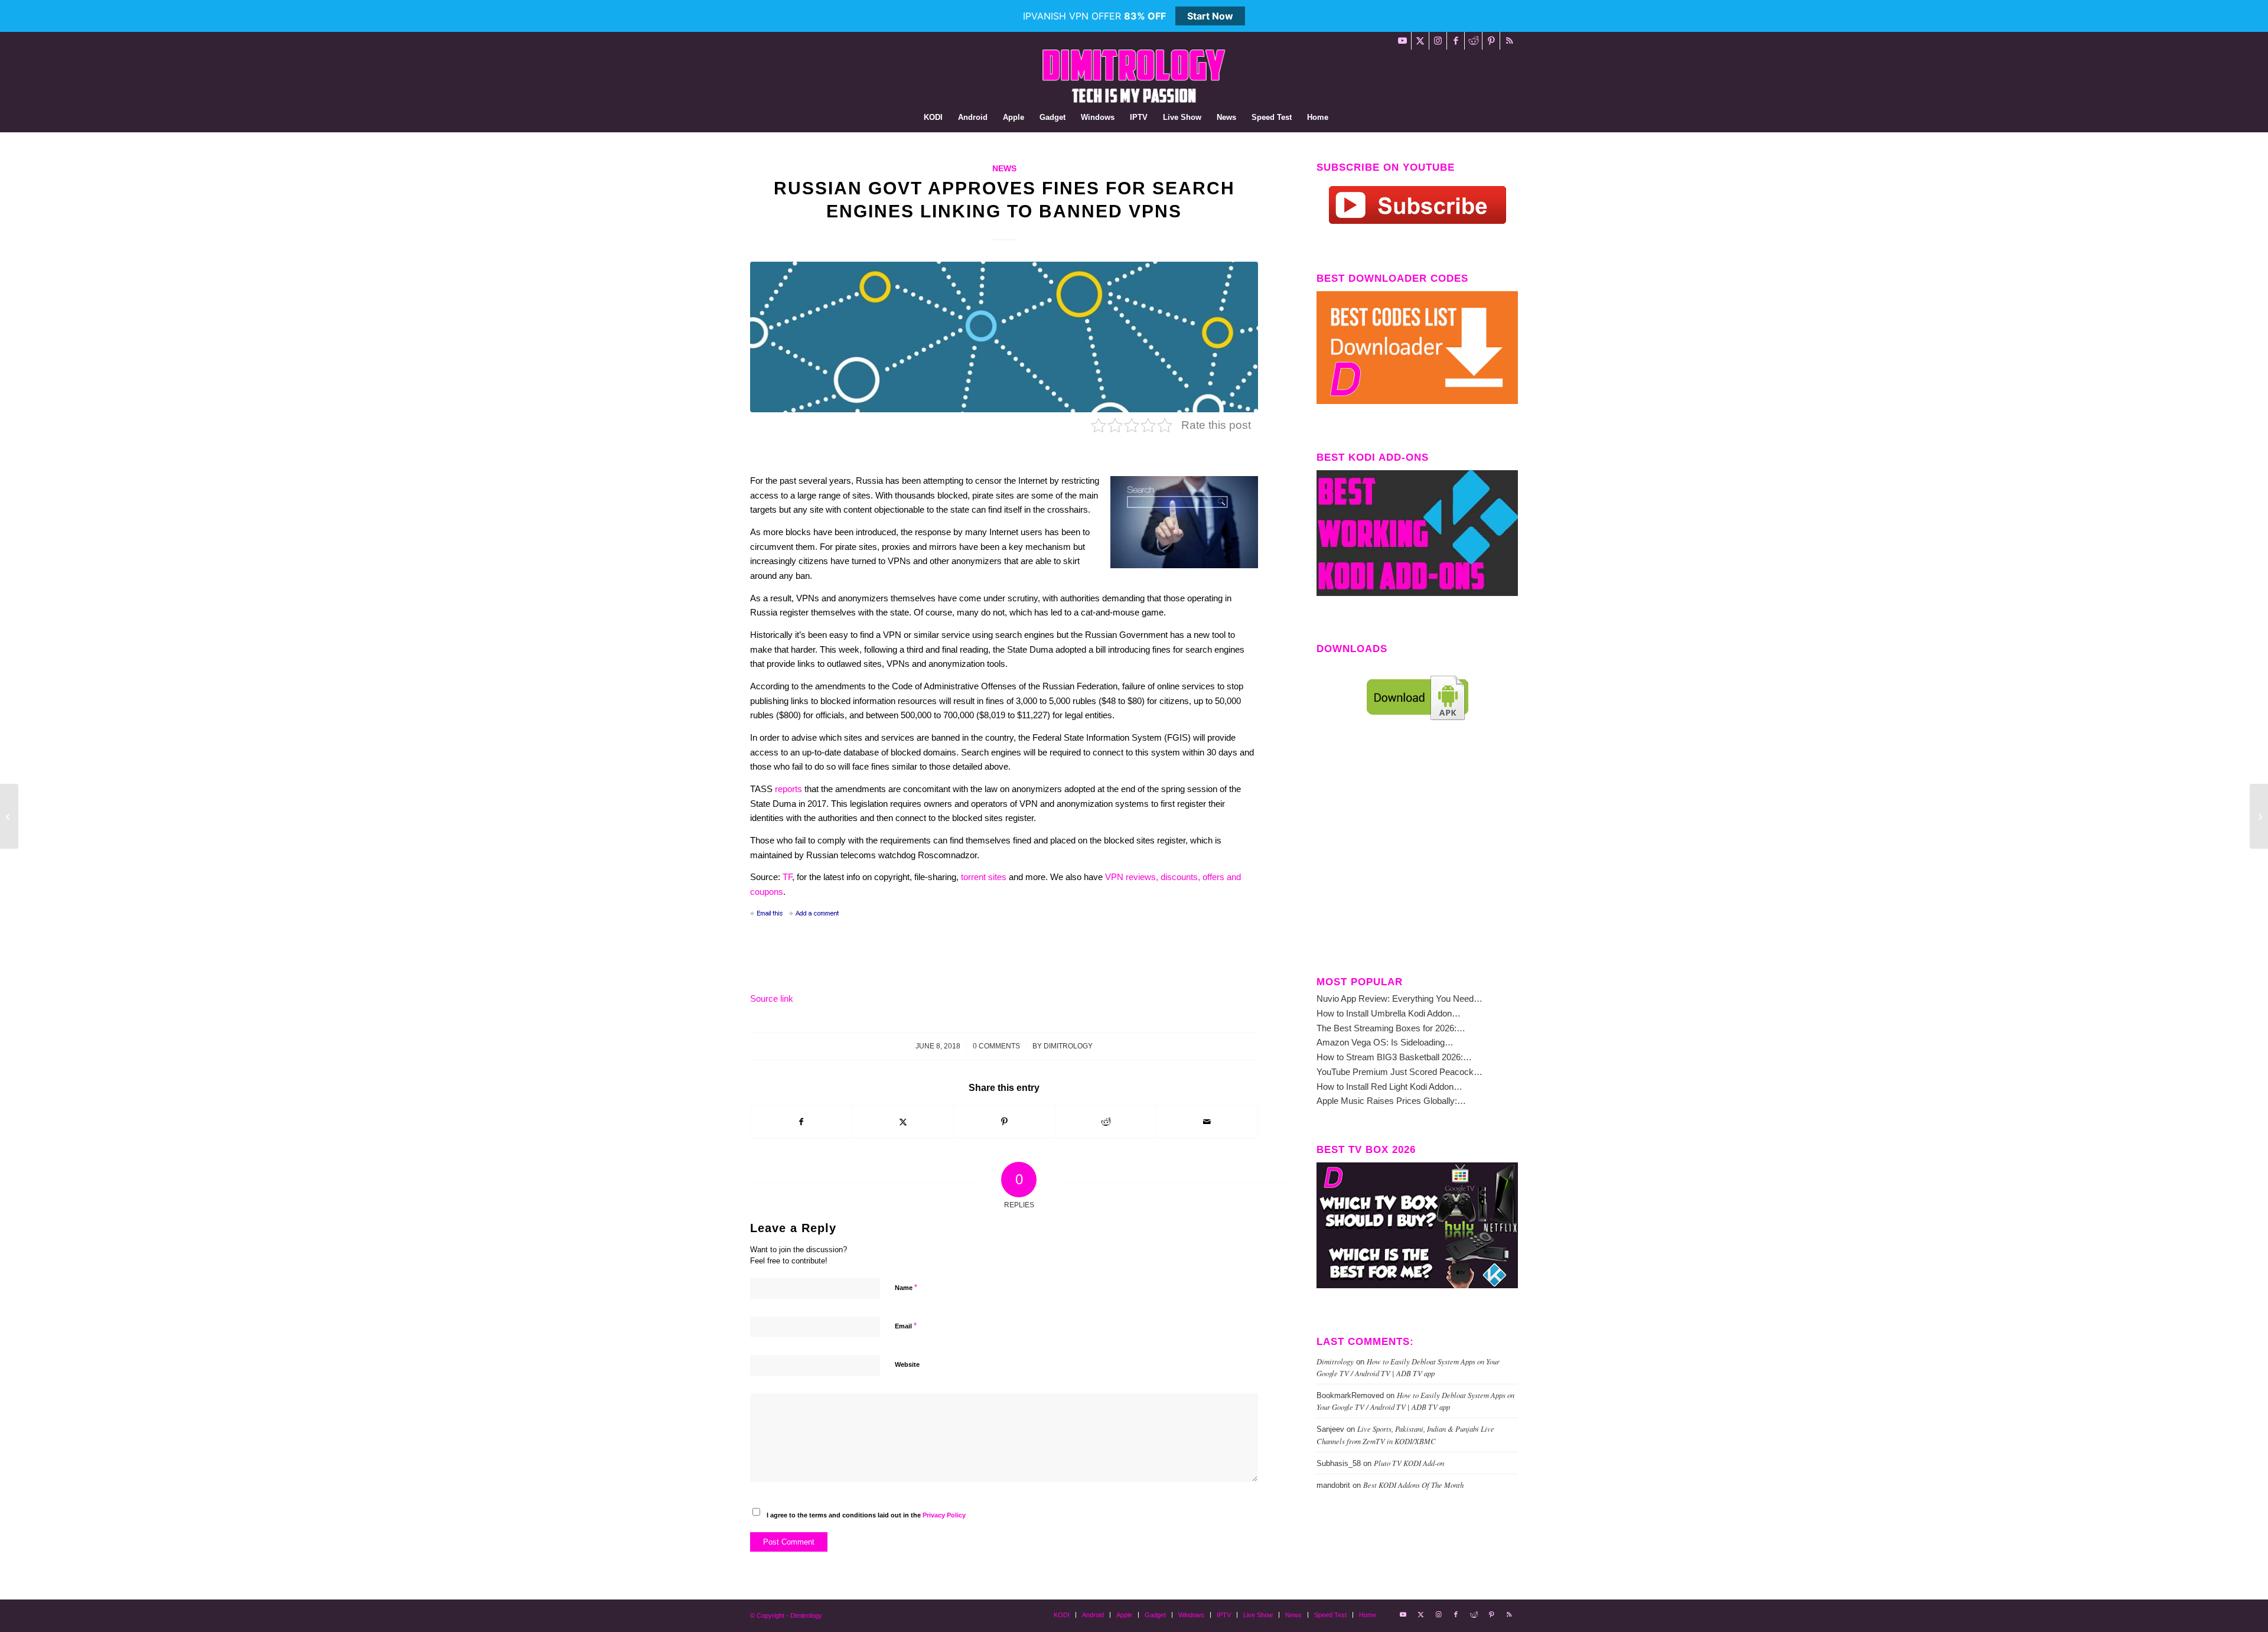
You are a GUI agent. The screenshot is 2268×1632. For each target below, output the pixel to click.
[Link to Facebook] (1456, 41)
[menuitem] (933, 118)
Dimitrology (1068, 1046)
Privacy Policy (944, 1515)
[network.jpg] (1004, 337)
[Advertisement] (1417, 858)
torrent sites (984, 877)
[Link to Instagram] (1438, 41)
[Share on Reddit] (1106, 1122)
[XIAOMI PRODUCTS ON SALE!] (9, 816)
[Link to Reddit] (1473, 41)
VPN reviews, (1133, 877)
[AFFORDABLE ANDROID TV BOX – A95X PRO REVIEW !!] (2259, 816)
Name (906, 1287)
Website (907, 1364)
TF (787, 877)
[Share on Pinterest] (1004, 1122)
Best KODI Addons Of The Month (1413, 1485)
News (1004, 169)
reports (788, 789)
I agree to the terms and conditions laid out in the (866, 1515)
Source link (772, 999)
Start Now (1210, 16)
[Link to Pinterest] (1491, 41)
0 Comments (996, 1046)
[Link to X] (1420, 41)
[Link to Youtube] (1402, 41)
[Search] (1344, 118)
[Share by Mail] (1207, 1122)
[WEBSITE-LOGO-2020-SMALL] (1134, 76)
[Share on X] (903, 1122)
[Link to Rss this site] (1509, 41)
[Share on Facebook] (801, 1122)
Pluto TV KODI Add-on (1409, 1463)
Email (906, 1326)
